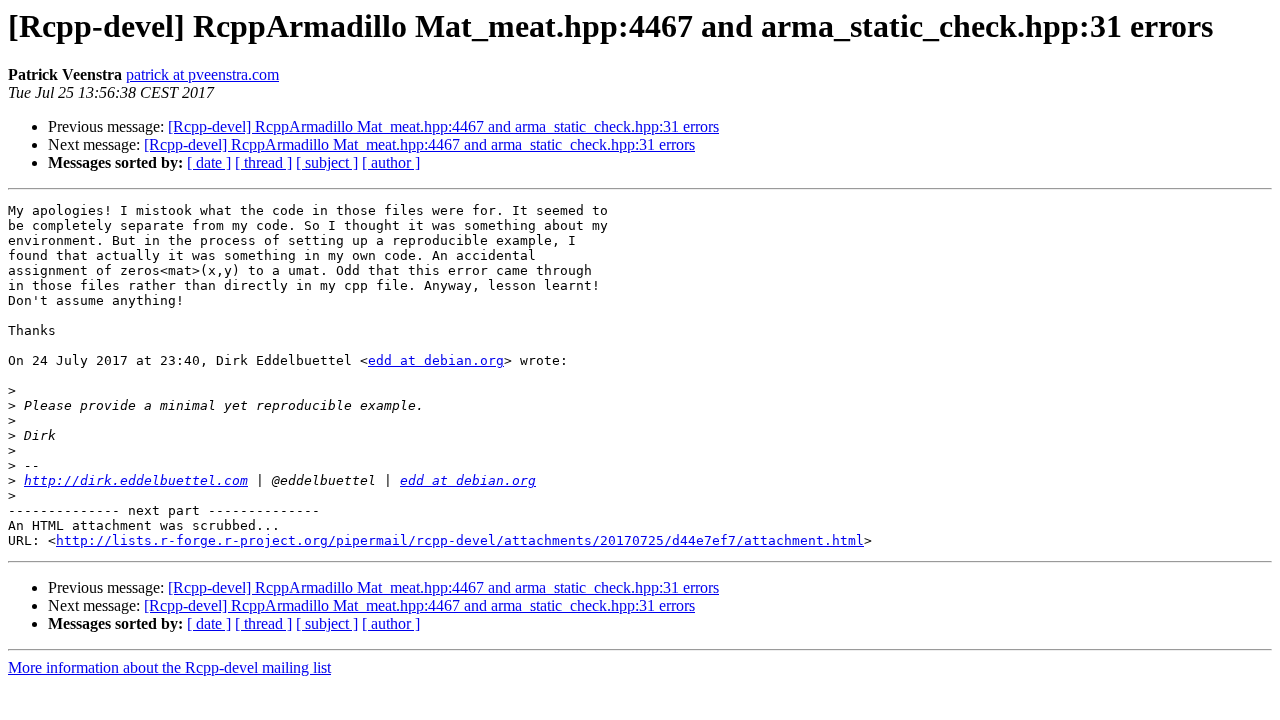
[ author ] (391, 162)
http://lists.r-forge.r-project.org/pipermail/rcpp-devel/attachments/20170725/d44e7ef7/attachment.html (460, 540)
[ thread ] (263, 162)
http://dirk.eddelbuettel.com (136, 480)
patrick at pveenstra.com (202, 74)
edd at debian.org (436, 360)
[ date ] (209, 162)
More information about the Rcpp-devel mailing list (169, 667)
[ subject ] (327, 162)
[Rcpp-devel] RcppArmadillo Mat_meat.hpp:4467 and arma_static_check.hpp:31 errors (443, 126)
